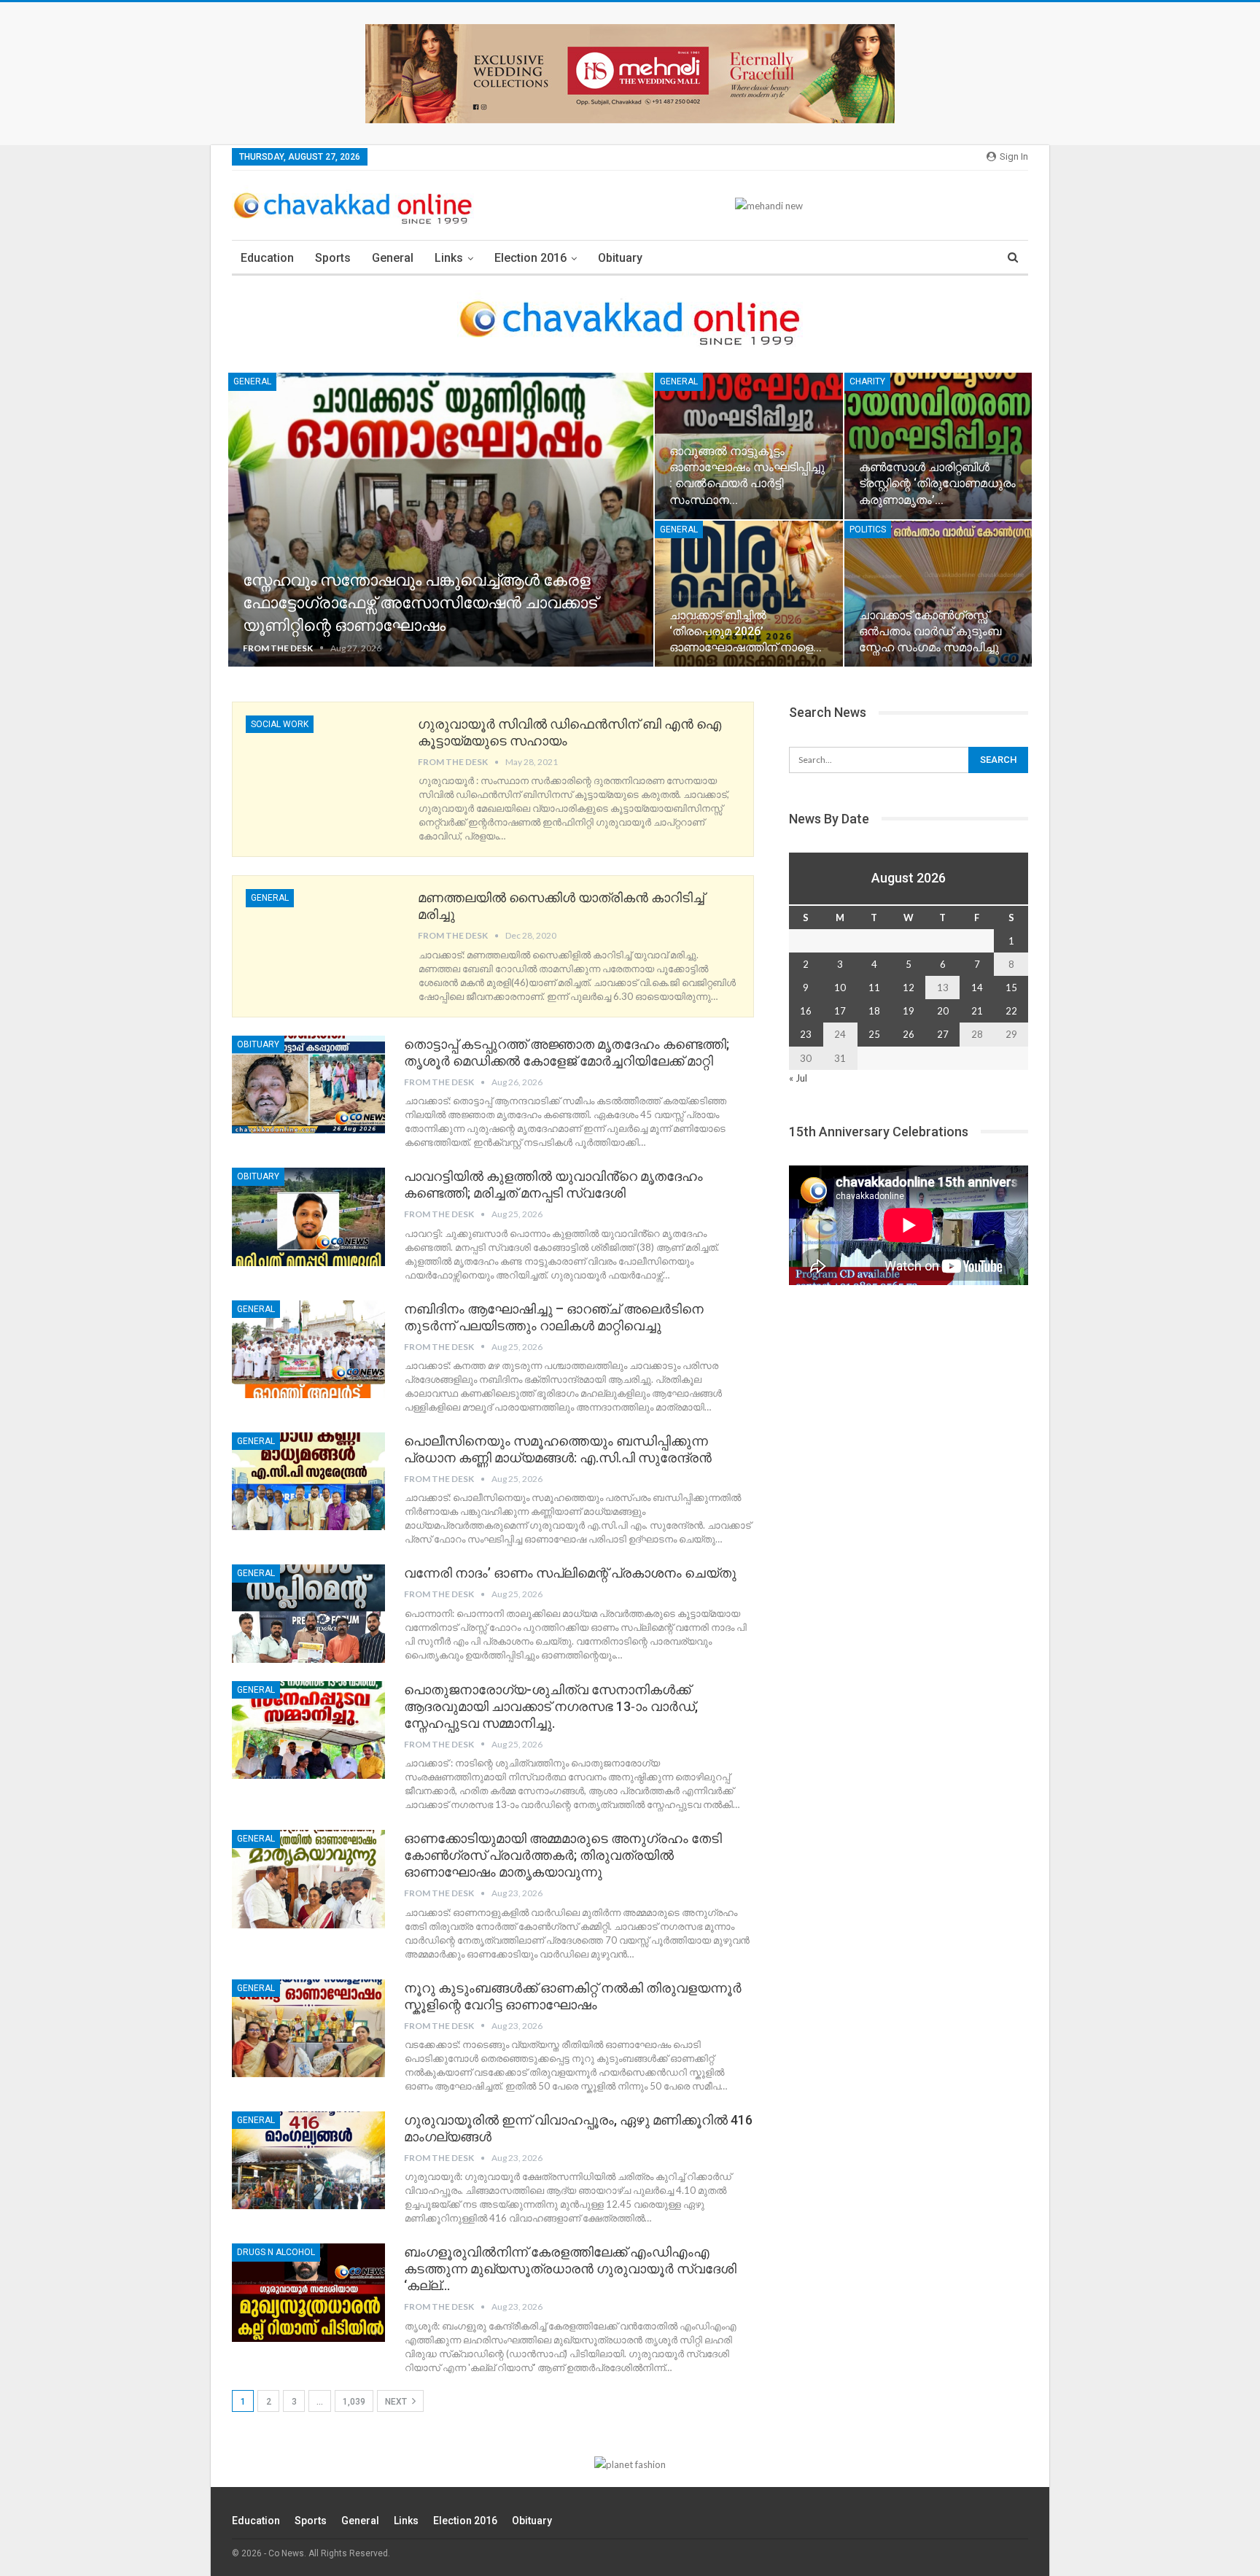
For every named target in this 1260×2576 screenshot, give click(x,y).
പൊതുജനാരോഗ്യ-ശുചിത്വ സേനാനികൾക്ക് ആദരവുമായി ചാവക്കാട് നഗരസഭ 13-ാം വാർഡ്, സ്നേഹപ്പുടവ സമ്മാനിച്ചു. (551, 1706)
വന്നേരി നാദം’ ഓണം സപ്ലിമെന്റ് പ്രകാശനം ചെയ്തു (570, 1573)
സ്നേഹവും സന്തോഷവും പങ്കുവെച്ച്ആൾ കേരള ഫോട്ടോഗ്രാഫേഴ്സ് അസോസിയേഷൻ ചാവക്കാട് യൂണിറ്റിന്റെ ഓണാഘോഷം (420, 603)
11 (874, 988)
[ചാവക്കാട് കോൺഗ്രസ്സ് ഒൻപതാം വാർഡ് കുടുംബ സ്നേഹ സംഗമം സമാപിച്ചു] (938, 594)
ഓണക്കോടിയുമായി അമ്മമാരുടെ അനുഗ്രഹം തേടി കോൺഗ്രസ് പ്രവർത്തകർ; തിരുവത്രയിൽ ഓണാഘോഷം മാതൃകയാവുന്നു (563, 1855)
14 (977, 988)
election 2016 (530, 258)
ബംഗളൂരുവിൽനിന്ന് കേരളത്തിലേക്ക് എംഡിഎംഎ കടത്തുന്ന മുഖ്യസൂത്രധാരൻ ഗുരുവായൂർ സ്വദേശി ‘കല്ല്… (570, 2269)
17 (840, 1011)
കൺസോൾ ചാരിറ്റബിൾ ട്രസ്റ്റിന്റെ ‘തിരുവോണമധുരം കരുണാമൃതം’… (937, 483)
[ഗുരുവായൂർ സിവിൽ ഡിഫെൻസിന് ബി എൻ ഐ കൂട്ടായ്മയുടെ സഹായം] (322, 764)
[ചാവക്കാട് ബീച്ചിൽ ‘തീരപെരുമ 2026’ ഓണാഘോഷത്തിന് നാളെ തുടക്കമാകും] (748, 594)
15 (1011, 988)
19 (909, 1011)
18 (874, 1011)
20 (943, 1011)
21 (977, 1011)
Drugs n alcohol (276, 2252)
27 (943, 1034)
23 (806, 1034)
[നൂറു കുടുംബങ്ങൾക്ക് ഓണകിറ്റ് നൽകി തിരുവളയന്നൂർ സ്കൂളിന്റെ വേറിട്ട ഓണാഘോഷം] (308, 2028)
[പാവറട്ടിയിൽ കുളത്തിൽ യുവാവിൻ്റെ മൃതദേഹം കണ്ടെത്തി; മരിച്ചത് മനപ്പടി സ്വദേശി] (308, 1217)
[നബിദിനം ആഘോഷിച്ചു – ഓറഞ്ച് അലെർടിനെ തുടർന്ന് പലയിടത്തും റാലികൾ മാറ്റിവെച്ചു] (308, 1349)
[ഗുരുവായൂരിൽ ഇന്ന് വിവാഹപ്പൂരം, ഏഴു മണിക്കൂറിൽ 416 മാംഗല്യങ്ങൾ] (308, 2160)
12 (909, 988)
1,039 (354, 2402)
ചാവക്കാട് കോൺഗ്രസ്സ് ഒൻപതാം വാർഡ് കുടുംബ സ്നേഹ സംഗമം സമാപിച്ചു (930, 631)
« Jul (798, 1078)
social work (280, 724)
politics (868, 529)
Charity (867, 381)
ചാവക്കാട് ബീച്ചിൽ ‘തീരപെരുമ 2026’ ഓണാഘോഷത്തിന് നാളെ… (746, 631)
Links (449, 258)
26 (909, 1034)
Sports (333, 258)
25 (874, 1034)
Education (267, 258)
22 (1011, 1011)
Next (397, 2402)
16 (806, 1011)
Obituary (620, 258)
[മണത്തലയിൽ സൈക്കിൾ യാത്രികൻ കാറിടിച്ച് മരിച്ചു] (322, 938)
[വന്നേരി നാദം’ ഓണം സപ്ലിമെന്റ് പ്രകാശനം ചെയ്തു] (308, 1613)
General (393, 258)
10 (840, 988)
